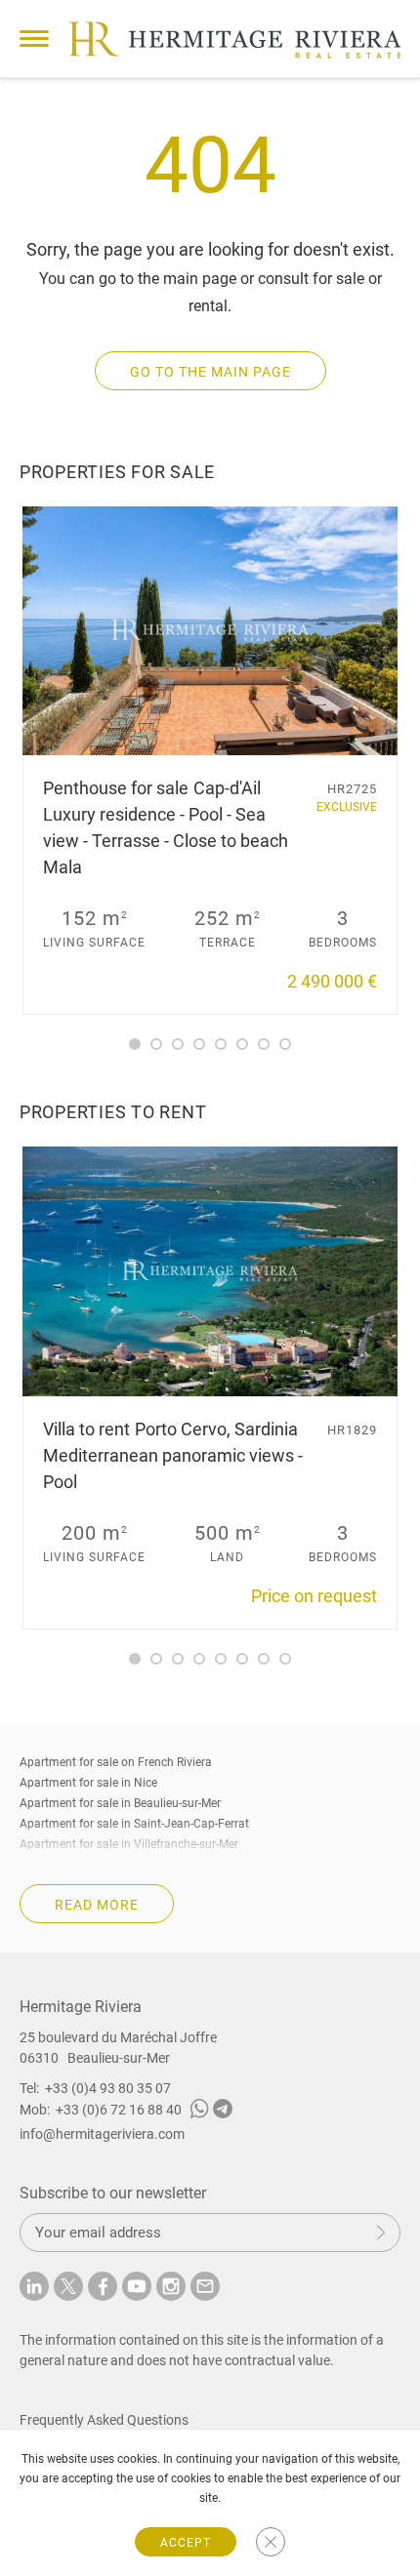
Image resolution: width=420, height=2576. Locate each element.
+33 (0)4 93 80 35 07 (108, 2088)
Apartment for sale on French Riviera (116, 1762)
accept (186, 2543)
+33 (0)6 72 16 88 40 (119, 2110)
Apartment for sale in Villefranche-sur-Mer (129, 1844)
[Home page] (234, 40)
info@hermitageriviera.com (102, 2134)
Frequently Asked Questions (104, 2420)
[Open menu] (34, 39)
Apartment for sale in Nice (88, 1783)
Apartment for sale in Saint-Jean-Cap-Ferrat (134, 1824)
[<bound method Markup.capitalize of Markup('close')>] (271, 2542)
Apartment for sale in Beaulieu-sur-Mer (120, 1803)
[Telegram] (223, 2112)
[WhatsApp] (199, 2112)
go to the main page (210, 372)
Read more (97, 1905)
